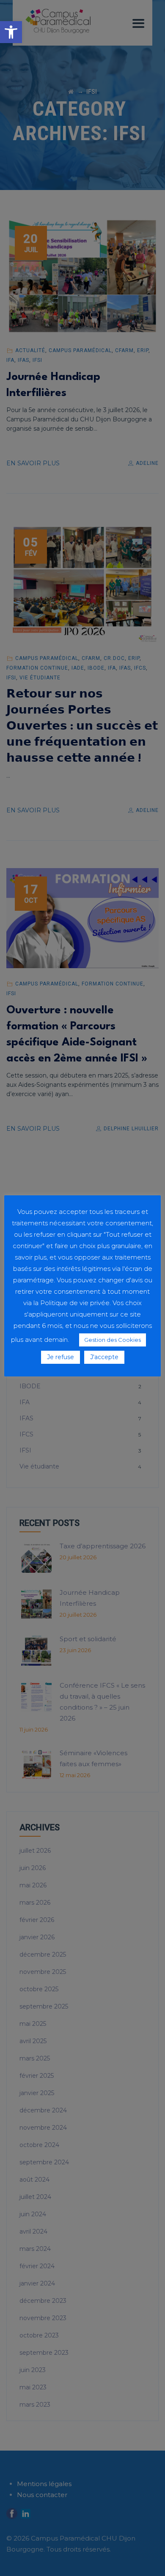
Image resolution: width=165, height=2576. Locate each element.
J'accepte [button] (104, 1357)
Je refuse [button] (60, 1357)
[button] (11, 32)
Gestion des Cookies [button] (113, 1340)
